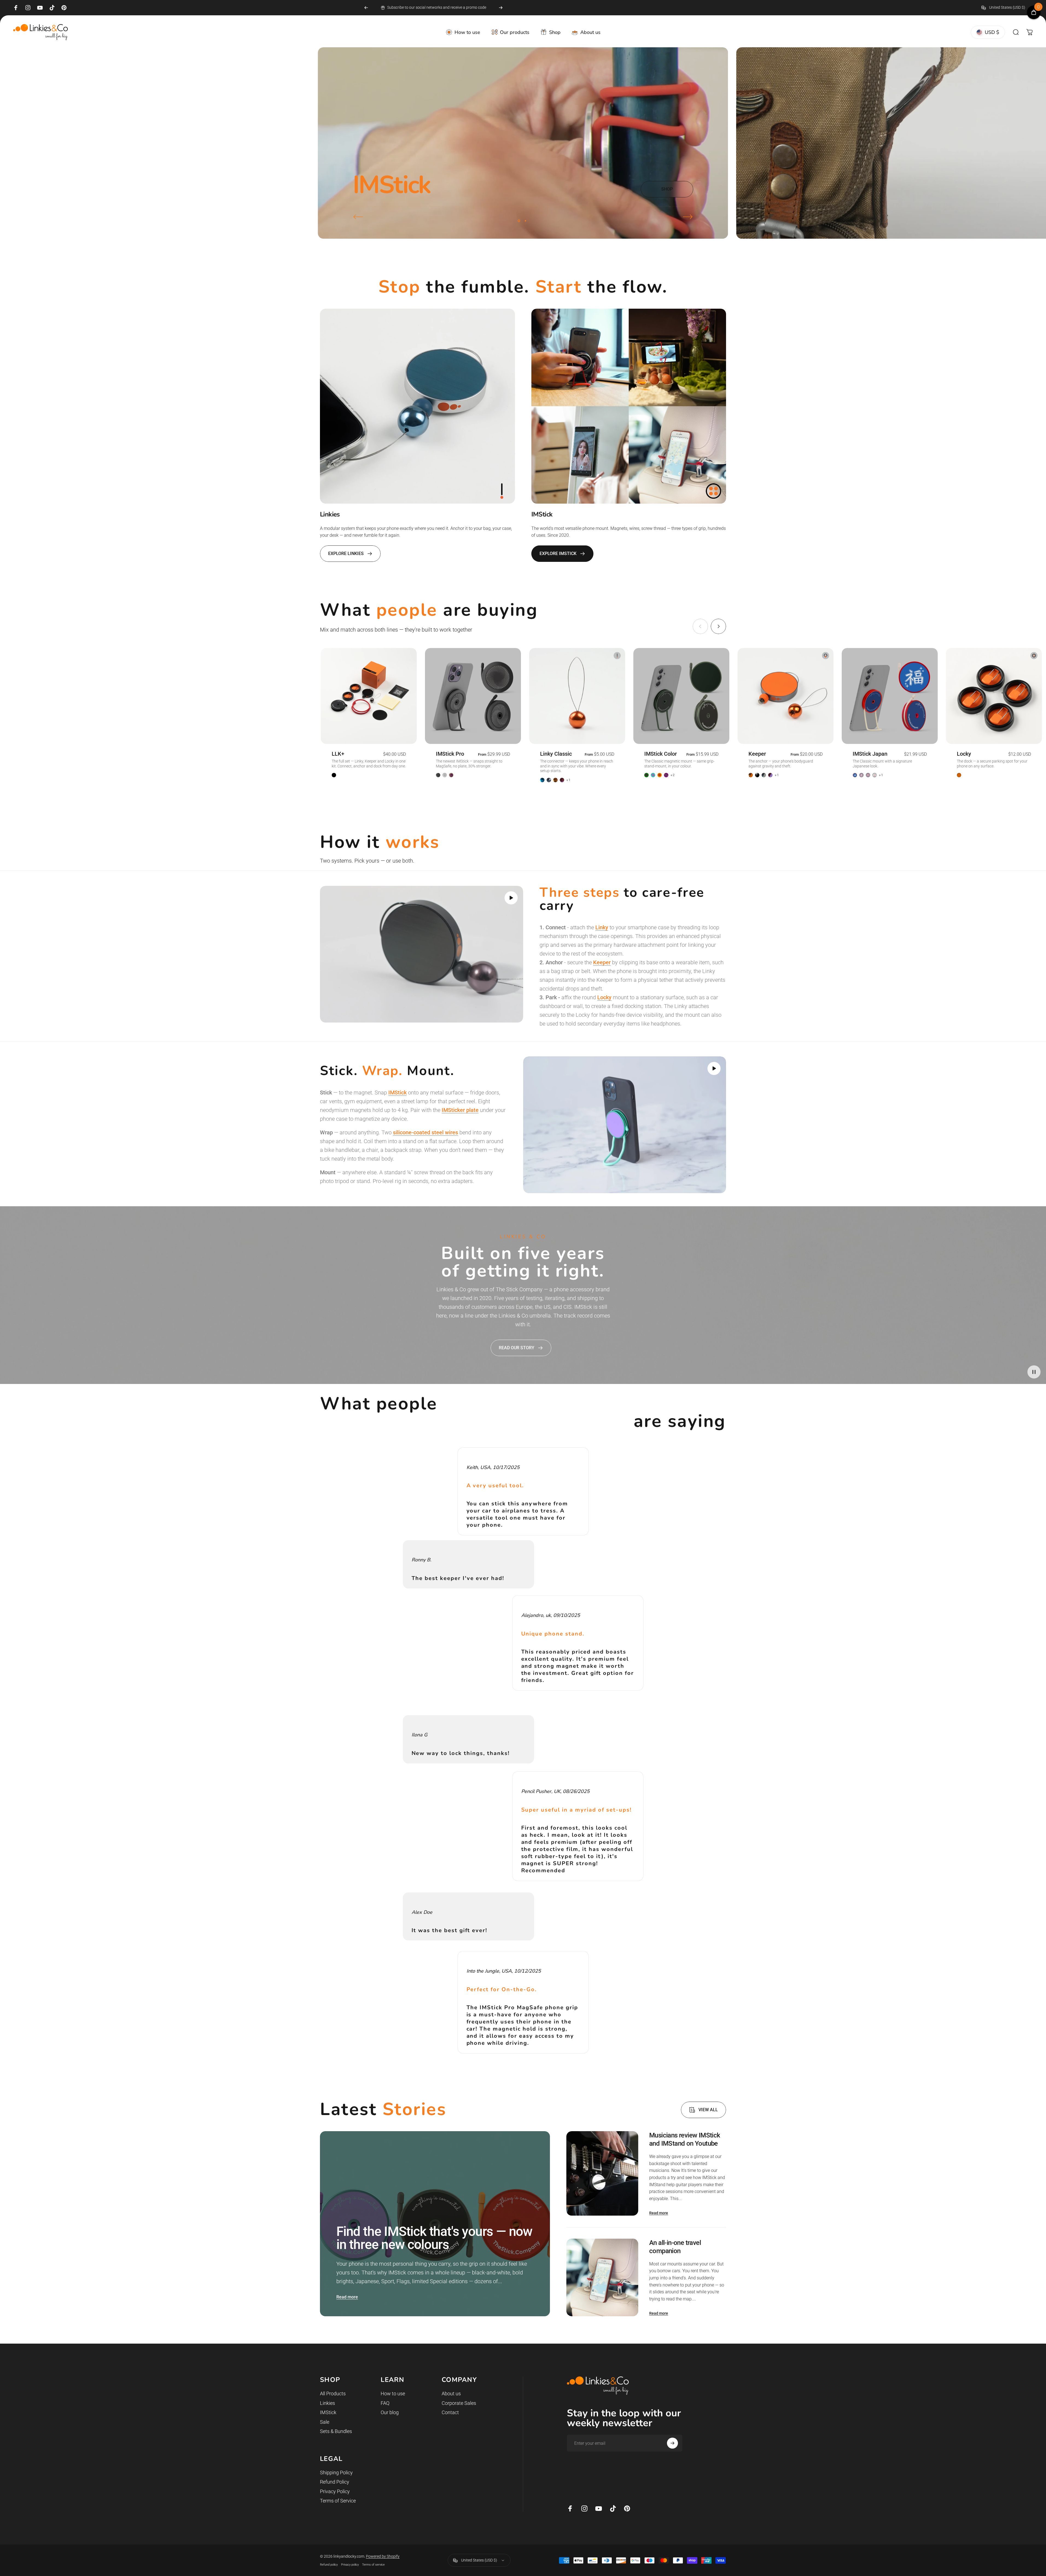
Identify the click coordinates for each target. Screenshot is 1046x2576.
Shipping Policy (336, 2473)
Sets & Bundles (336, 2431)
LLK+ (338, 754)
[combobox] (1007, 8)
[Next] (501, 8)
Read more (347, 2297)
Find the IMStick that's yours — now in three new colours (434, 2238)
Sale (325, 2422)
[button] (511, 898)
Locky (964, 754)
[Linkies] (417, 406)
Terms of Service (338, 2501)
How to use (393, 2394)
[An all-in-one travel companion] (602, 2278)
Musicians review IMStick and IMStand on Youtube (685, 2139)
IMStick (328, 2412)
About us (451, 2394)
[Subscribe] (672, 2443)
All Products (333, 2394)
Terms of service (373, 2565)
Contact (450, 2412)
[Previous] (366, 8)
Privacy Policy (335, 2491)
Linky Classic (556, 754)
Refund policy (329, 2565)
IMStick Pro (450, 754)
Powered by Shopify (383, 2556)
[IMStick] (629, 406)
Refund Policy (335, 2482)
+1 (569, 780)
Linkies (327, 2403)
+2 (673, 775)
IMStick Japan (870, 754)
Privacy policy (350, 2565)
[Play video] (422, 954)
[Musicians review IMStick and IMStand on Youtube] (602, 2173)
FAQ (385, 2403)
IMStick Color (661, 754)
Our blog (390, 2412)
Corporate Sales (459, 2403)
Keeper (757, 754)
